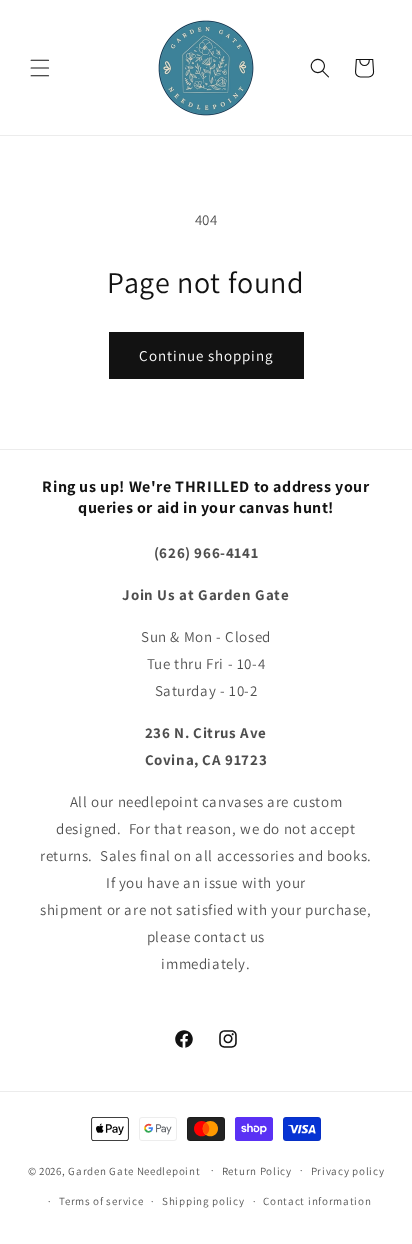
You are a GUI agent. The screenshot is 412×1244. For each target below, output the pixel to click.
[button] (40, 68)
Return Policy (257, 1171)
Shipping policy (203, 1201)
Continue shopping (206, 355)
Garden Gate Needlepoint (134, 1170)
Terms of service (101, 1201)
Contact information (317, 1201)
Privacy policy (348, 1171)
